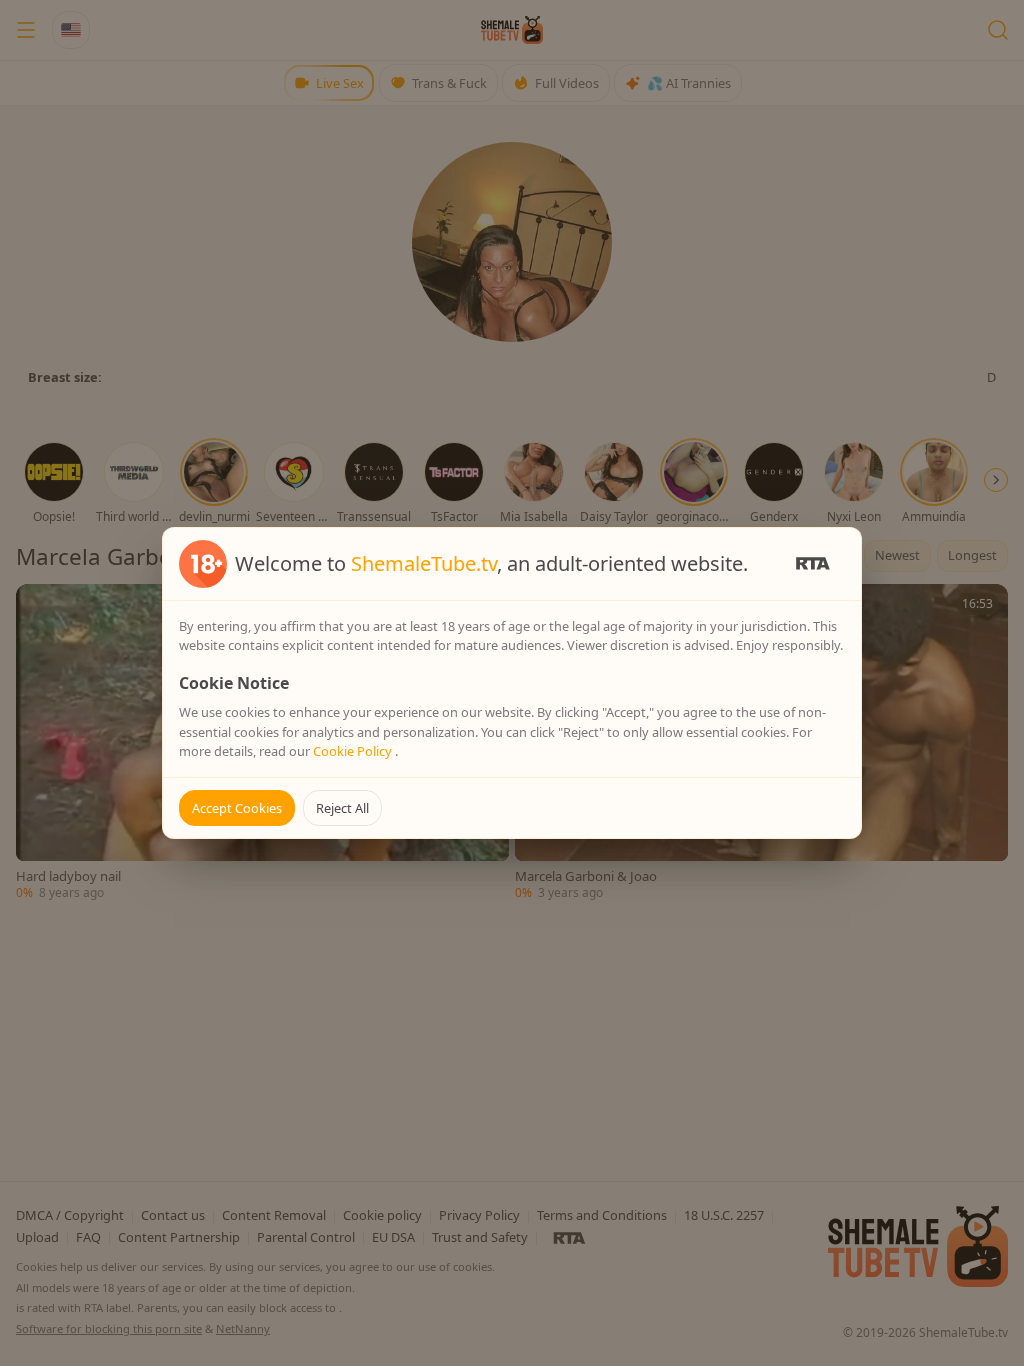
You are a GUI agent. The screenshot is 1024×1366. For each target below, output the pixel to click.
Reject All (342, 808)
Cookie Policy (354, 751)
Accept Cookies (237, 808)
